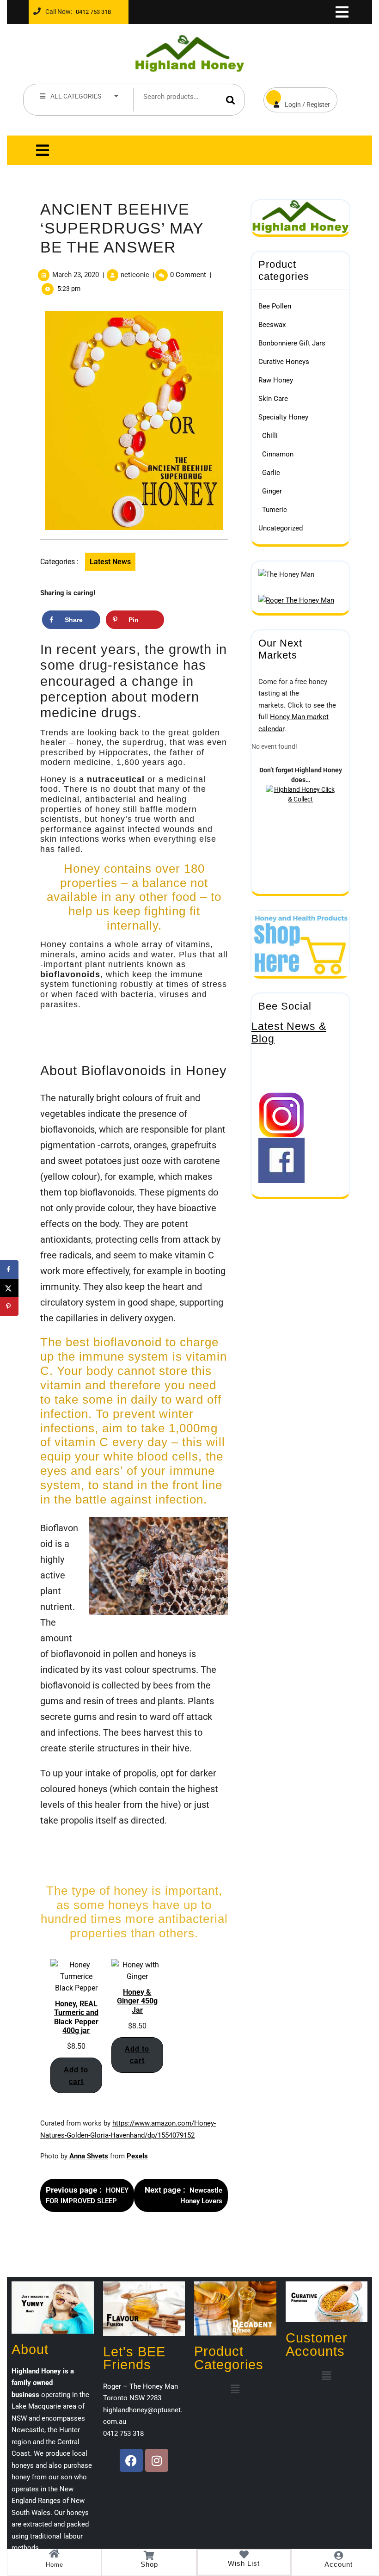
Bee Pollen (275, 306)
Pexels (137, 2156)
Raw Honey (276, 380)
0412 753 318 (92, 9)
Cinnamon (278, 454)
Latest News (110, 562)
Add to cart (76, 2076)
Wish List (244, 2563)
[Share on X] (9, 1288)
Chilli (270, 436)
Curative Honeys (284, 362)
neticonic (135, 275)
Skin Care (273, 399)
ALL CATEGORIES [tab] (76, 96)
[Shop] (149, 2556)
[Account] (339, 2556)
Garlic (271, 473)
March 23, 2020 (76, 275)
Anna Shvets (89, 2156)
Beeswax (272, 325)
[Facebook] (131, 2460)
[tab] (341, 12)
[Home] (55, 2554)
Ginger (272, 491)
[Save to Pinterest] (9, 1306)
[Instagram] (157, 2460)
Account (339, 2564)
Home (55, 2565)
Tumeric (275, 510)
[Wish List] (244, 2555)
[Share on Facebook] (9, 1270)
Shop (149, 2564)
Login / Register (297, 98)
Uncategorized (281, 528)
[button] (235, 2390)
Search (231, 100)
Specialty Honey (283, 417)
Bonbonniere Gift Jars (292, 343)
